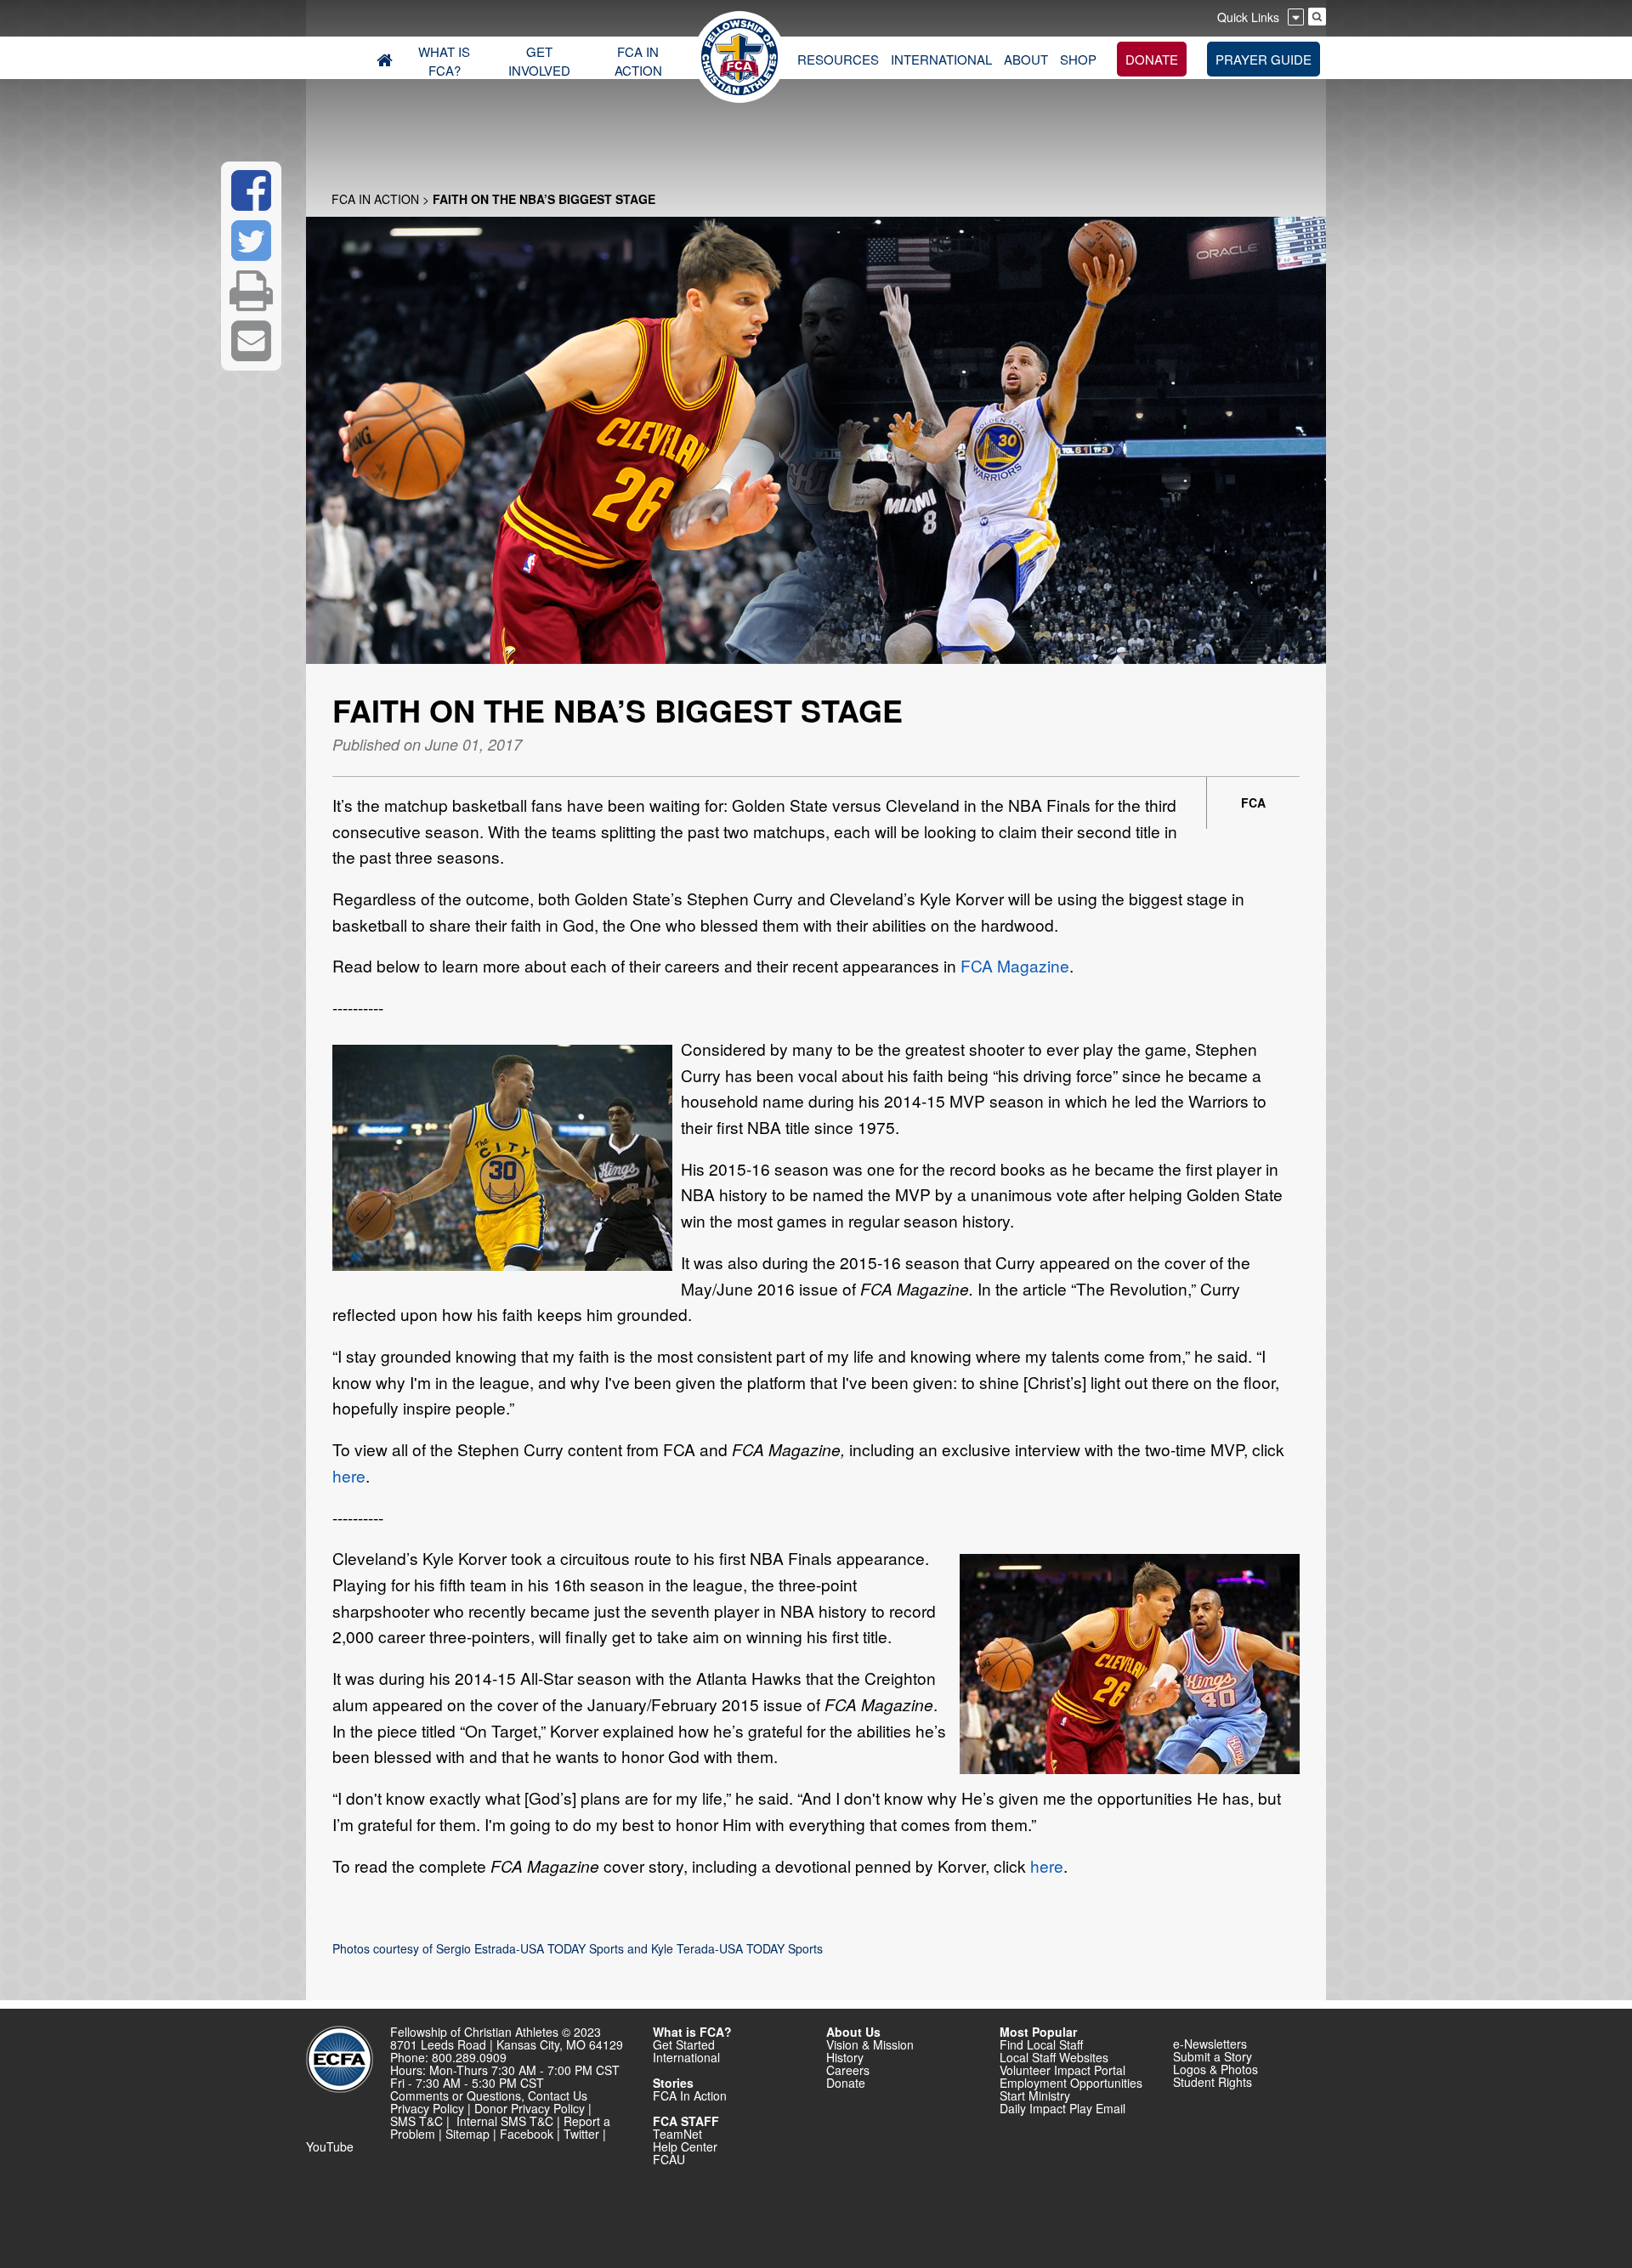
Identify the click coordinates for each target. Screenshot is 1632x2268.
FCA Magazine (1015, 965)
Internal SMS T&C (505, 2121)
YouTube (330, 2146)
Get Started (684, 2044)
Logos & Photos (1215, 2069)
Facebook (527, 2134)
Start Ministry (1035, 2095)
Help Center (685, 2146)
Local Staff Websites (1054, 2057)
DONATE (1152, 59)
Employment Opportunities (1071, 2083)
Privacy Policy (427, 2108)
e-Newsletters (1210, 2044)
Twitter (581, 2134)
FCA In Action (375, 199)
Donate (846, 2083)
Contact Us (558, 2095)
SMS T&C (416, 2121)
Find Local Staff (1041, 2044)
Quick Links (1248, 17)
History (845, 2057)
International (686, 2057)
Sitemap (467, 2134)
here (349, 1475)
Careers (848, 2070)
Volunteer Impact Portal (1062, 2070)
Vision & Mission (870, 2044)
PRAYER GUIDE (1264, 59)
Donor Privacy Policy (530, 2108)
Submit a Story (1213, 2056)
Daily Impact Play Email (1062, 2108)
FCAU (669, 2159)
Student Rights (1213, 2082)
